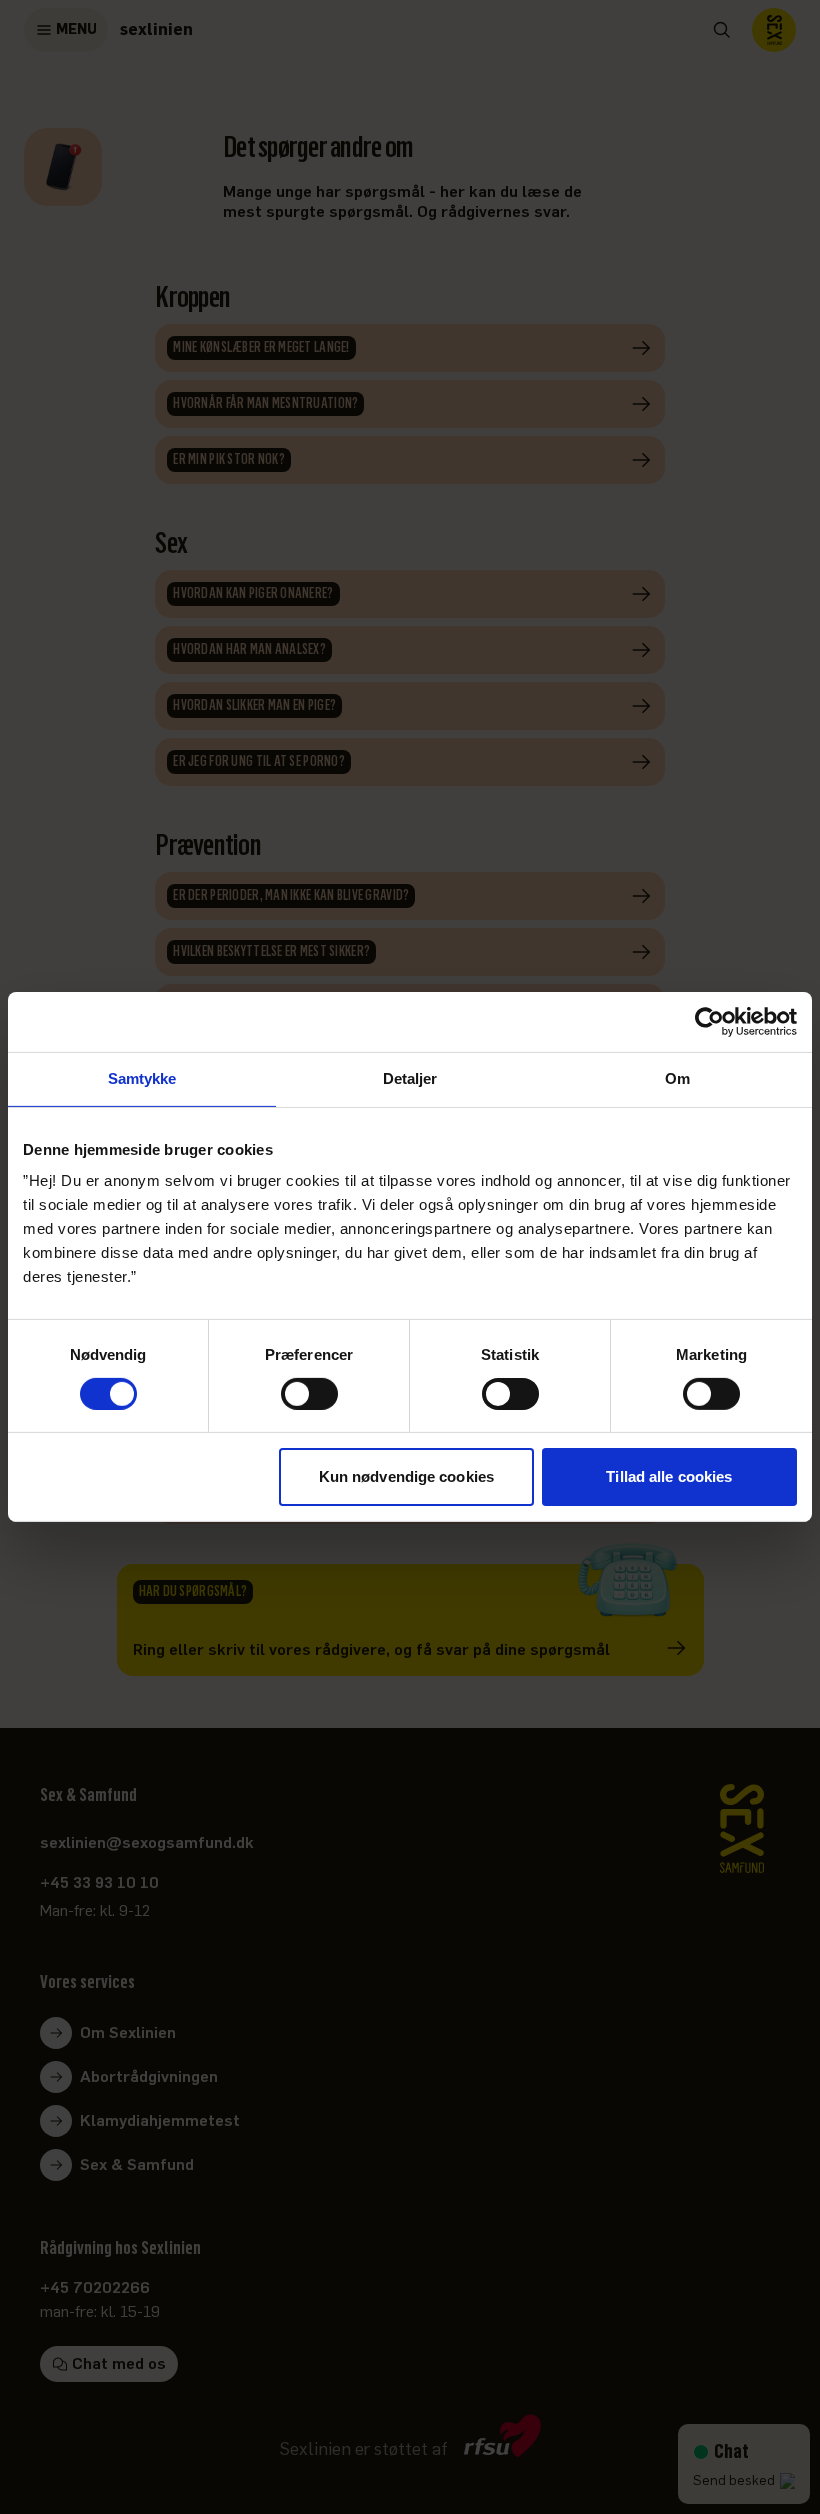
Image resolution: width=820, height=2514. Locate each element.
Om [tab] (677, 1078)
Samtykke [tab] (142, 1078)
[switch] (309, 1394)
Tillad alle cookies (669, 1476)
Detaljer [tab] (410, 1078)
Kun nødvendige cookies (406, 1476)
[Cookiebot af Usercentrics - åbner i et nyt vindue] (709, 1022)
